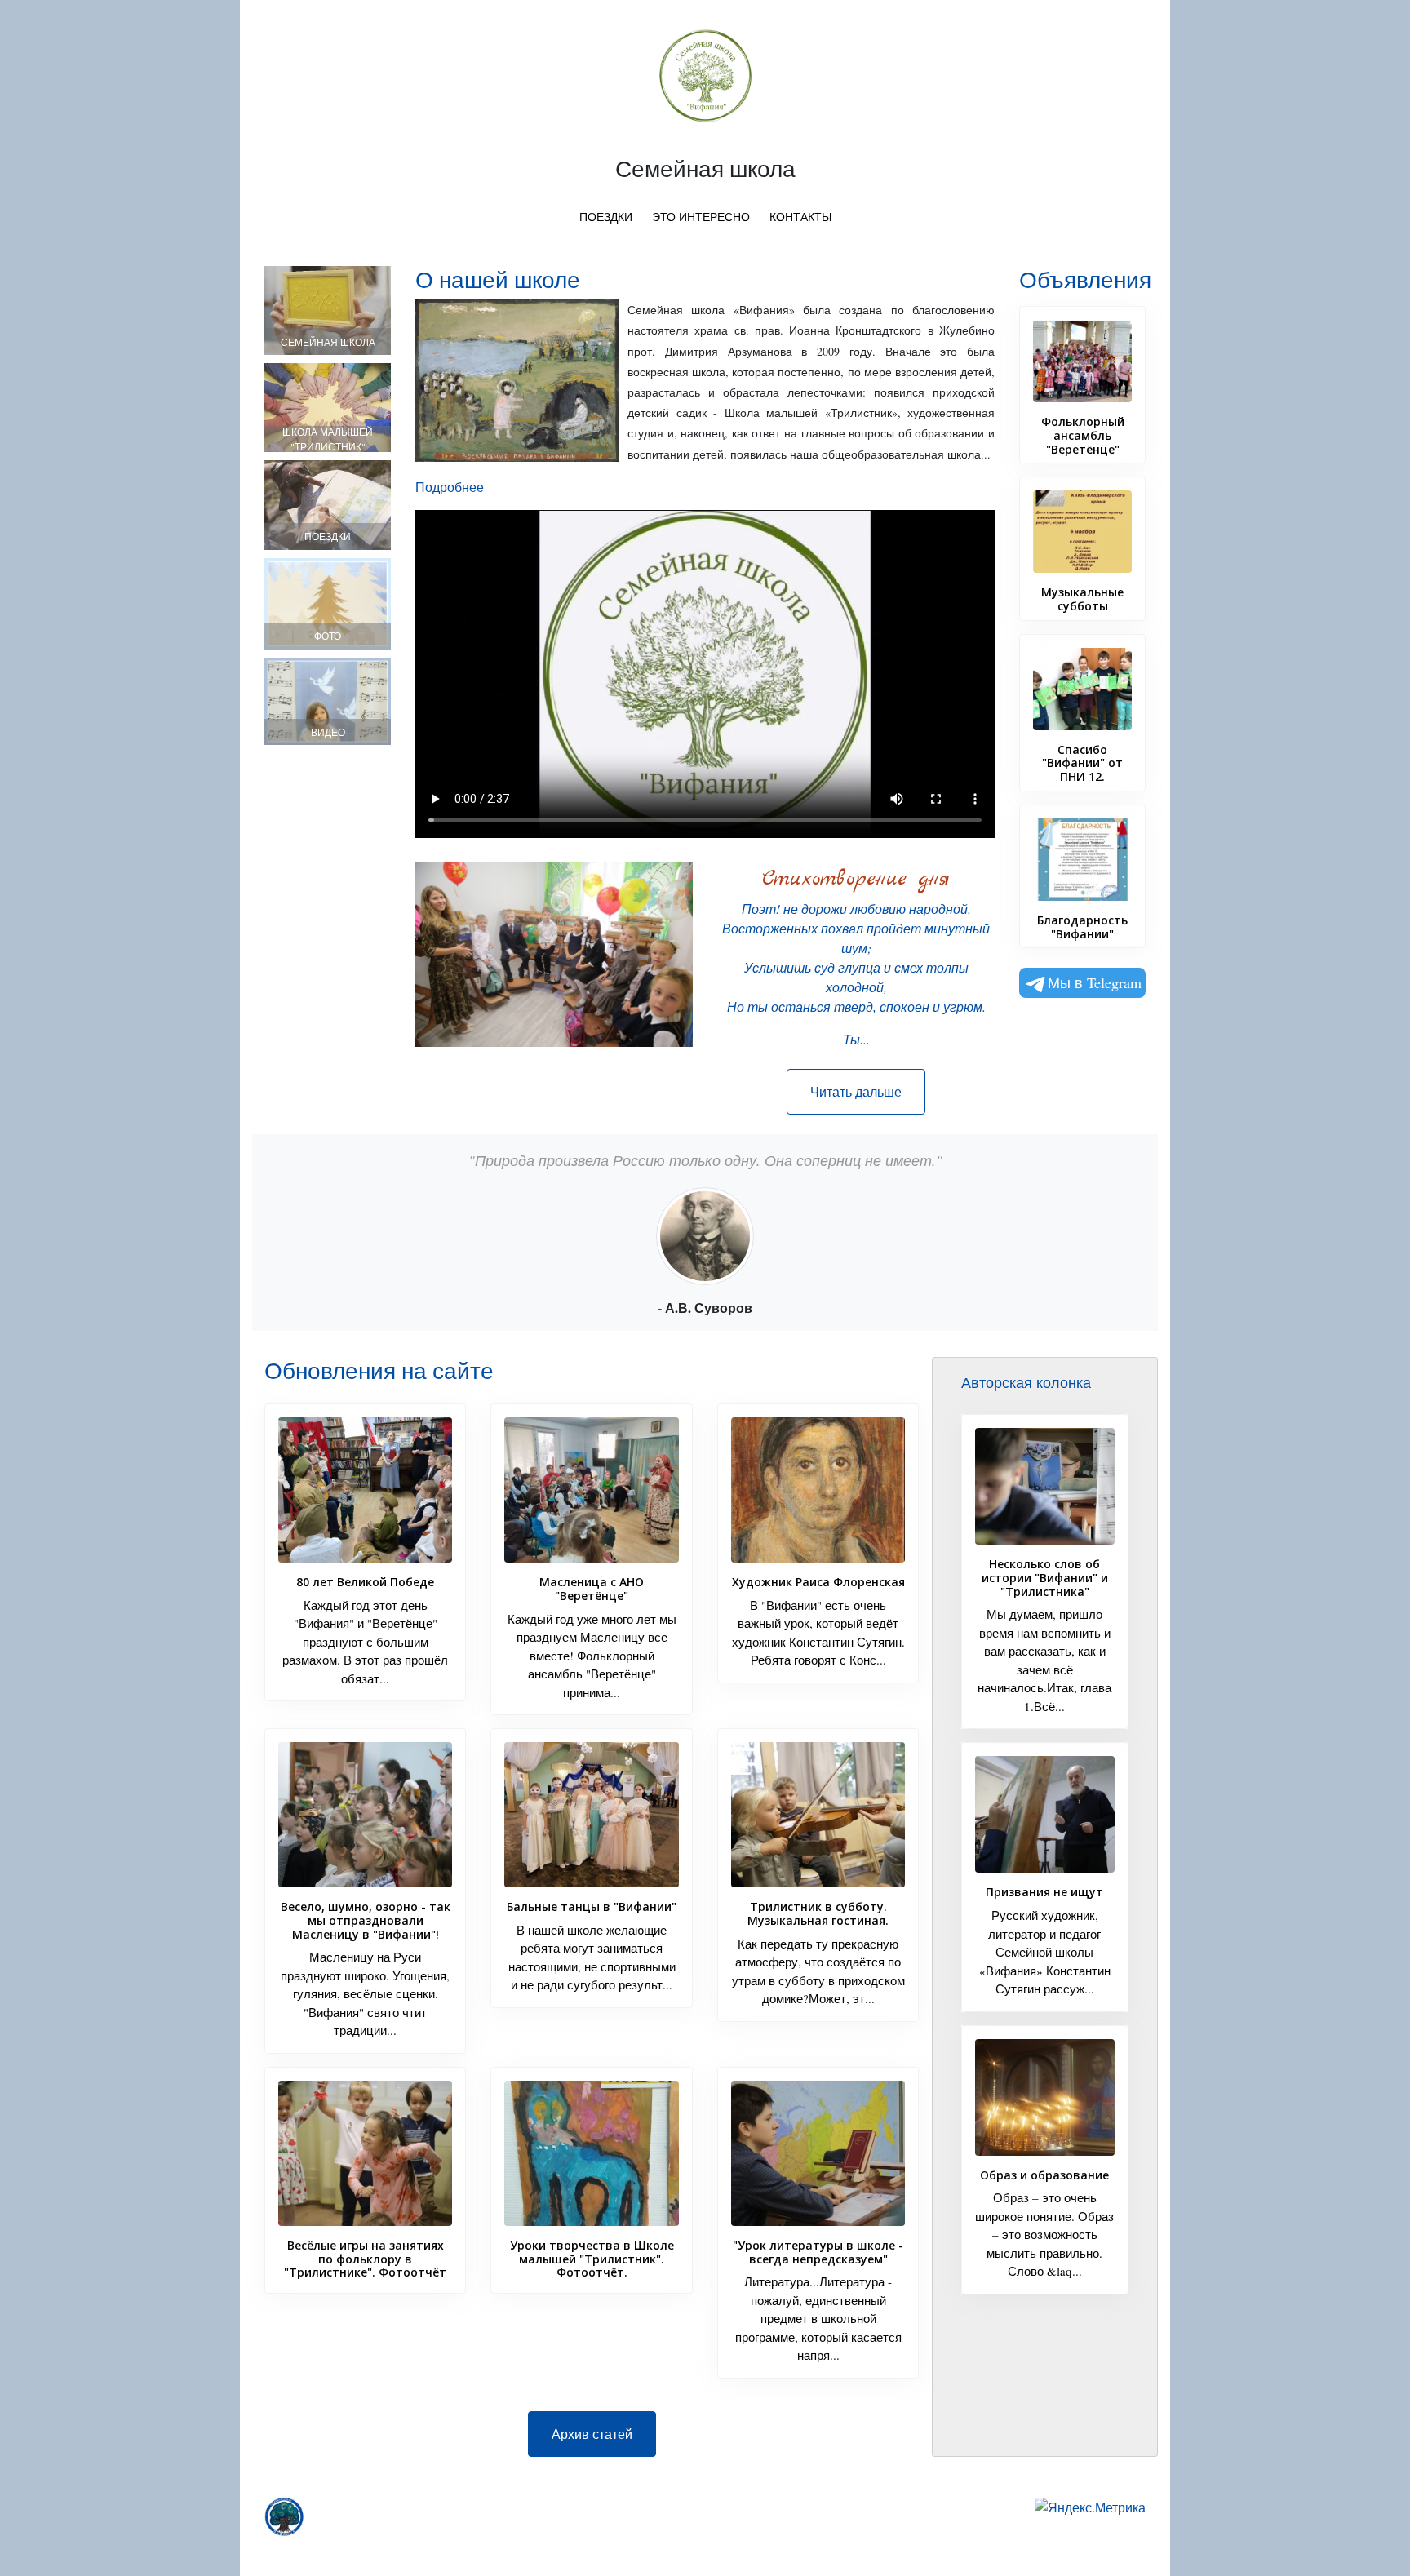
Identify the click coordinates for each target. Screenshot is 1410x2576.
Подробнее (450, 487)
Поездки (606, 217)
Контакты (800, 217)
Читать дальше (856, 1091)
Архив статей (592, 2434)
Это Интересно (701, 217)
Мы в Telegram (1095, 982)
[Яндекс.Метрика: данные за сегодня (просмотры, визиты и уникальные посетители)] (1090, 2507)
